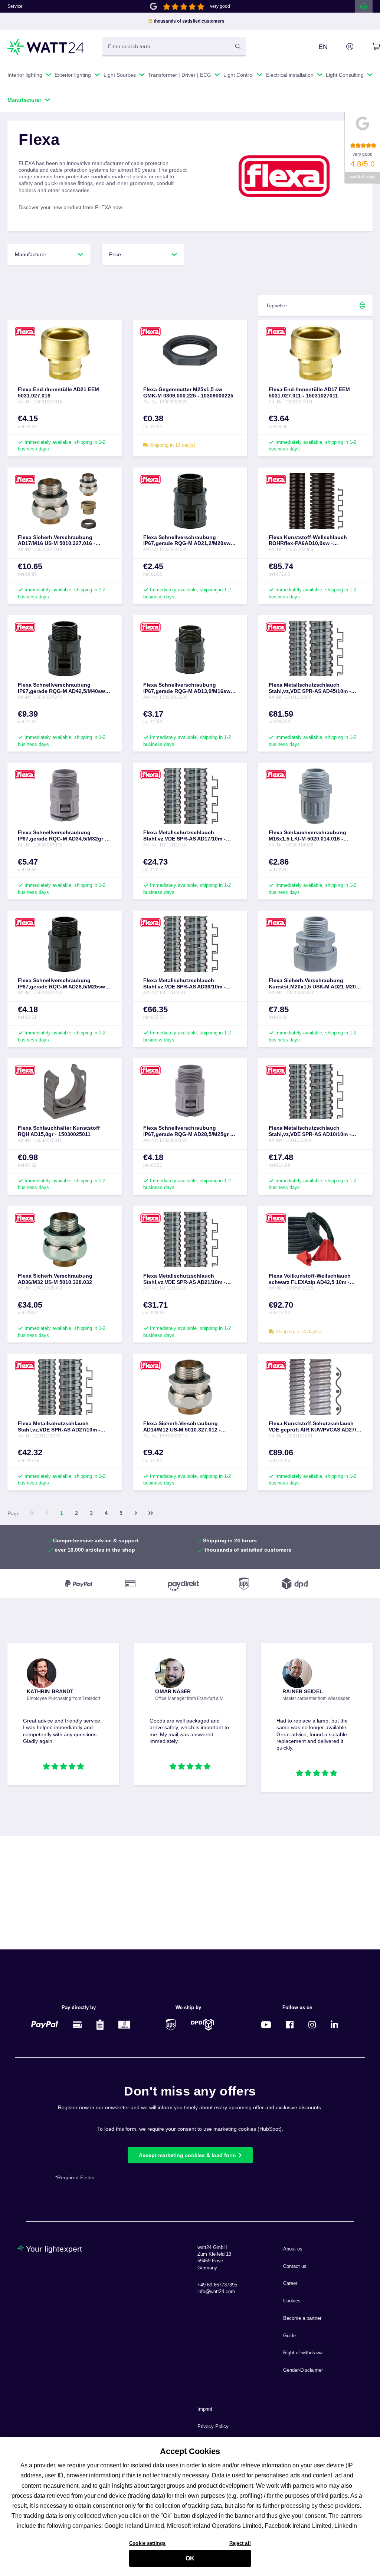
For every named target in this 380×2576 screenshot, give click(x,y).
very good (220, 6)
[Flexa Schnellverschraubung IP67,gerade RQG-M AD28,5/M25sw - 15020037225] (65, 944)
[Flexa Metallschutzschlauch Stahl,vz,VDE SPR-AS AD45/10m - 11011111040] (315, 648)
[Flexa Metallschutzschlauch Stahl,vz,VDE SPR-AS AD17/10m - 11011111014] (190, 796)
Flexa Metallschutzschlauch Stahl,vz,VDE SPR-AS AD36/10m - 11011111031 (184, 984)
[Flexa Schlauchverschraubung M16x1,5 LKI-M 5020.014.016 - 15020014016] (315, 796)
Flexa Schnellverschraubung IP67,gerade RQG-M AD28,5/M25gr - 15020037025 (188, 1131)
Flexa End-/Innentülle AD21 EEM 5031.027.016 (58, 392)
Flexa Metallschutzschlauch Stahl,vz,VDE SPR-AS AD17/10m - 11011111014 (184, 836)
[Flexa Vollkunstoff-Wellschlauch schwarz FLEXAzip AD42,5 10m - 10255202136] (315, 1239)
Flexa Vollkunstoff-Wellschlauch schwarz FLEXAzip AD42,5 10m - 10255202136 (310, 1279)
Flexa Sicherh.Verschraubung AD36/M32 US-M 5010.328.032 (55, 1279)
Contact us (295, 2266)
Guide (289, 2336)
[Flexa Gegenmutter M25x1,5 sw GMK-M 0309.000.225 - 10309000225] (190, 353)
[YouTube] (266, 2025)
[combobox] (166, 46)
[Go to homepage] (46, 47)
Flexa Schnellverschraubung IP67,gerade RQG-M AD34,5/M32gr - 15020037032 (62, 836)
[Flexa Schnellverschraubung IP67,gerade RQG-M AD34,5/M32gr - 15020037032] (65, 796)
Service (15, 6)
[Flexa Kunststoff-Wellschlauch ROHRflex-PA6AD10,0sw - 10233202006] (315, 501)
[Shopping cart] (368, 47)
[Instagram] (312, 2025)
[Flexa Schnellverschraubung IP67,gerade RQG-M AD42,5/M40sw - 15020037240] (65, 648)
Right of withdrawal (303, 2353)
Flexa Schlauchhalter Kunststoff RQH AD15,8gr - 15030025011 (59, 1131)
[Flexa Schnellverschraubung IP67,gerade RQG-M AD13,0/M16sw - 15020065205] (190, 648)
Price (115, 254)
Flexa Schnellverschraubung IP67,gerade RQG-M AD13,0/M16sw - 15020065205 (189, 688)
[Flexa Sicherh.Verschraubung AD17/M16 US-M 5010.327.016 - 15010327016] (65, 501)
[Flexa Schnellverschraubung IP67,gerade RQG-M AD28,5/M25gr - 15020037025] (190, 1092)
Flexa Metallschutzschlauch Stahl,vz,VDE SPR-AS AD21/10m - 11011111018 (184, 1279)
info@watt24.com (216, 2292)
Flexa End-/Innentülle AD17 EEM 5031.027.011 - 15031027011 (309, 392)
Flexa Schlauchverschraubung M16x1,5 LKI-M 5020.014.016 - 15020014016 (307, 836)
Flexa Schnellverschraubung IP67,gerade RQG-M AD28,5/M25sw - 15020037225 (63, 984)
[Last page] (151, 1513)
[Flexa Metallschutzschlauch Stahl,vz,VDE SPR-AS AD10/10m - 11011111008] (315, 1092)
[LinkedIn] (334, 2025)
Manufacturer (31, 254)
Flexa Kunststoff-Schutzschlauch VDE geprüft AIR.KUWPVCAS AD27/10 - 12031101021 (315, 1427)
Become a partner (302, 2318)
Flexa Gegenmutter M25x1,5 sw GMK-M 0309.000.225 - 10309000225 (188, 392)
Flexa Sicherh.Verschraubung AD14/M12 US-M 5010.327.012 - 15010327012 (182, 1427)
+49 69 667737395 (217, 2285)
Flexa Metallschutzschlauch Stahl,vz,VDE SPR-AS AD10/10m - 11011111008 (310, 1131)
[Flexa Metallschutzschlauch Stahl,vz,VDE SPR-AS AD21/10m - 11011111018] (190, 1239)
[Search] (238, 46)
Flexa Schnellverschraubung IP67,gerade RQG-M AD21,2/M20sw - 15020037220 (189, 541)
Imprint (205, 2409)
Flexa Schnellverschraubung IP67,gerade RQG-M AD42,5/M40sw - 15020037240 (63, 688)
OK (190, 2558)
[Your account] (341, 47)
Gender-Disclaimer (303, 2370)
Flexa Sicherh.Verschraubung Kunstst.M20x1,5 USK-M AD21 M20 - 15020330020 (314, 984)
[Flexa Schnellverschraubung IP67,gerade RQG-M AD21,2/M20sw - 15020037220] (190, 501)
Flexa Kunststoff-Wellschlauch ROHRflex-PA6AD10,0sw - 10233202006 (308, 541)
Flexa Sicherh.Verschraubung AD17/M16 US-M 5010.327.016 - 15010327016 (57, 541)
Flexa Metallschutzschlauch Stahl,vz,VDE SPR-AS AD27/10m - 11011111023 (59, 1427)
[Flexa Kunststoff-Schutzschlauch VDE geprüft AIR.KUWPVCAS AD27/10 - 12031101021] (315, 1387)
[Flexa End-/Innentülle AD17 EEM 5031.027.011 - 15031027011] (315, 353)
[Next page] (136, 1513)
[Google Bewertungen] (153, 6)
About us (293, 2249)
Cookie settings (147, 2543)
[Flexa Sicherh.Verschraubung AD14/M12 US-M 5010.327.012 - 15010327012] (190, 1387)
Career (290, 2283)
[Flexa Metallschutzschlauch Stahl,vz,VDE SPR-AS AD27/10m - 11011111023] (65, 1387)
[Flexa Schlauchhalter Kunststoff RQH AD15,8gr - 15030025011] (65, 1092)
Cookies (292, 2301)
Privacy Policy (213, 2427)
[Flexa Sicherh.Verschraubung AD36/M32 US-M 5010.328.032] (65, 1239)
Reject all (240, 2543)
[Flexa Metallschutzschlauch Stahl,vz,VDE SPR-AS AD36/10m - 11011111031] (190, 944)
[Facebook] (290, 2025)
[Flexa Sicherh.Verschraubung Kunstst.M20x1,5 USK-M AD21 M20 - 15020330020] (315, 944)
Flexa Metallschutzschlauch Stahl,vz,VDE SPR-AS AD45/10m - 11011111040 (310, 688)
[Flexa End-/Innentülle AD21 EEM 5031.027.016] (65, 353)
